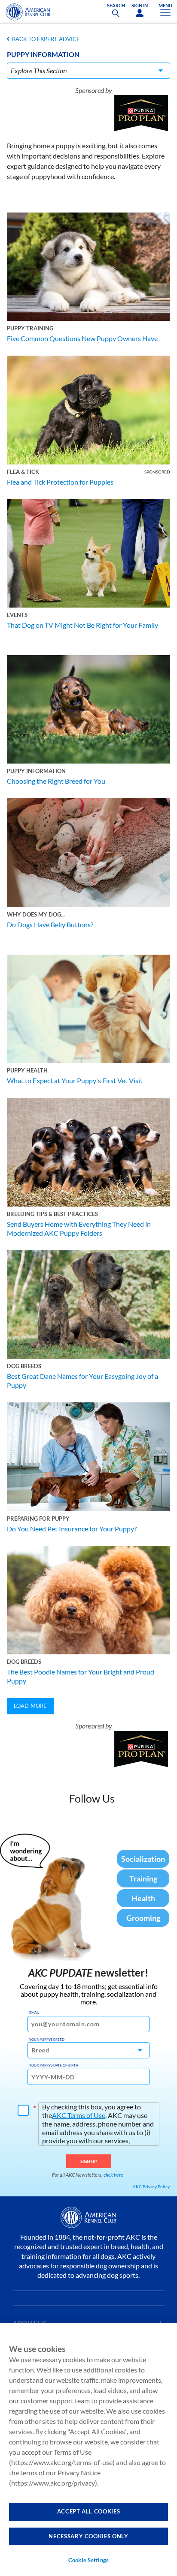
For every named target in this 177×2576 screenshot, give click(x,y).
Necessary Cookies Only (88, 2536)
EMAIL (34, 2013)
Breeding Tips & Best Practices (52, 1214)
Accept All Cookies (89, 2511)
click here (113, 2175)
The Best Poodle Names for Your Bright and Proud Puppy (81, 1676)
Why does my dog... (36, 914)
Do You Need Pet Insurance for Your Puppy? (72, 1529)
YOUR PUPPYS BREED (47, 2040)
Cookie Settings (88, 2560)
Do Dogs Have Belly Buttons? (50, 924)
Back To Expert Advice (46, 39)
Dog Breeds (24, 1366)
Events (17, 615)
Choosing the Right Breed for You (56, 781)
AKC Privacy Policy (151, 2187)
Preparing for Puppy (38, 1519)
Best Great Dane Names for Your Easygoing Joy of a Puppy (82, 1381)
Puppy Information (36, 771)
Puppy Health (27, 1070)
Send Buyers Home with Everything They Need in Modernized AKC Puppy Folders (79, 1228)
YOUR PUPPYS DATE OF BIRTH (54, 2065)
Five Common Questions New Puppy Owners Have (82, 338)
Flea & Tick (23, 472)
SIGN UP (89, 2161)
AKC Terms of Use (79, 2115)
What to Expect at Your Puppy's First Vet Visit (75, 1080)
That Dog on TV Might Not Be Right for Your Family (82, 625)
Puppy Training (30, 328)
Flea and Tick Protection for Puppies (60, 482)
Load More (30, 1706)
